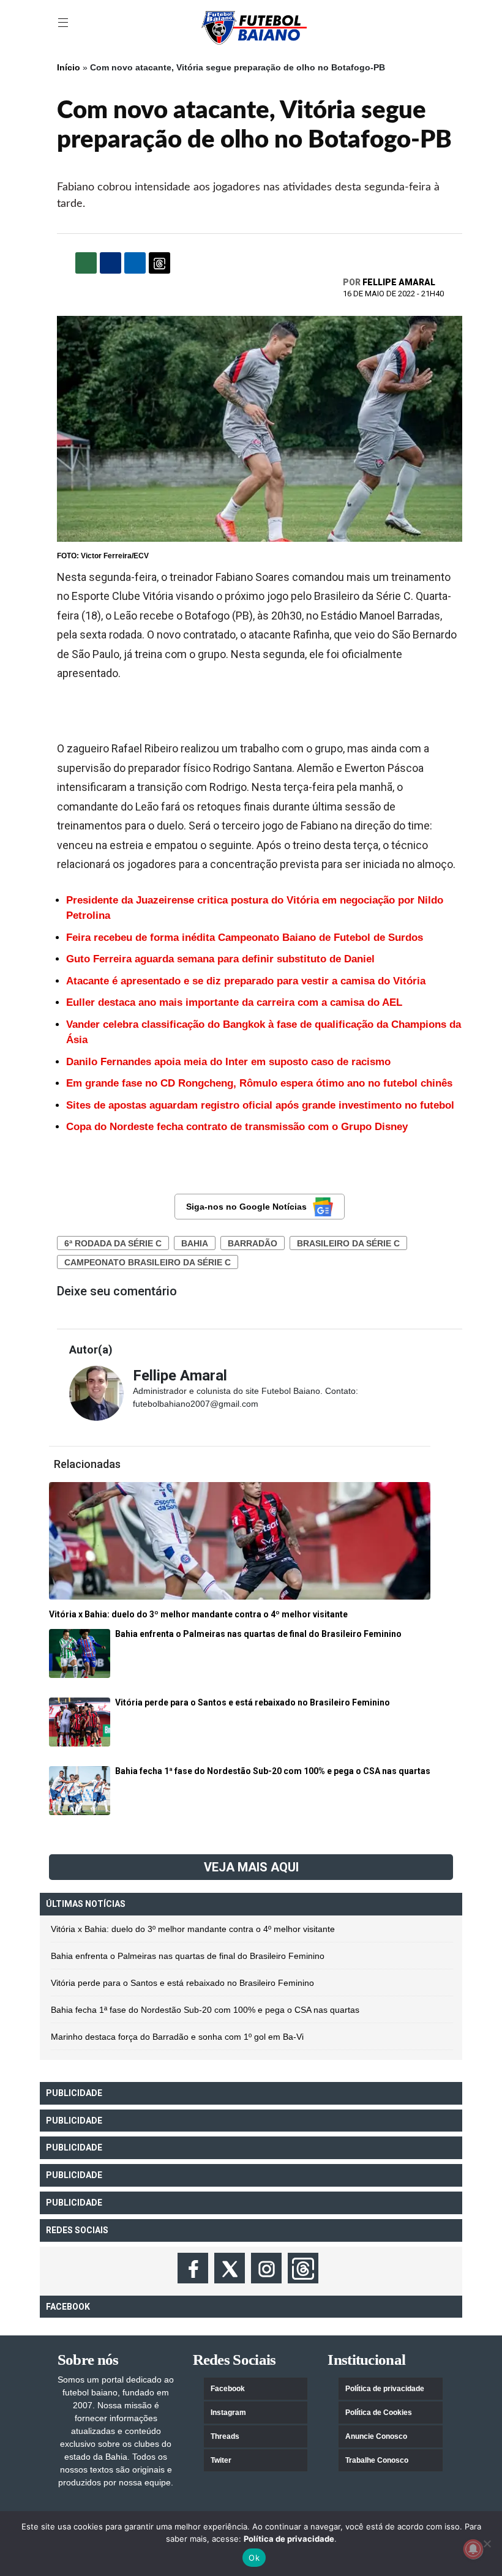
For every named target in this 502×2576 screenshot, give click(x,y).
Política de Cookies (379, 2413)
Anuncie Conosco (376, 2436)
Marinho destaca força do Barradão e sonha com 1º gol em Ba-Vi (177, 2037)
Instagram (228, 2413)
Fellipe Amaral (399, 282)
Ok (254, 2558)
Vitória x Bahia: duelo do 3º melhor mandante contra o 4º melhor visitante (193, 1929)
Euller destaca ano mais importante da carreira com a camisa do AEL (234, 1002)
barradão (253, 1243)
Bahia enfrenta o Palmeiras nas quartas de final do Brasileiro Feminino (188, 1956)
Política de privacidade (385, 2389)
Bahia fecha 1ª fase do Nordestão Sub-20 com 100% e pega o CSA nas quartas (205, 2010)
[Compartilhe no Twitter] (135, 263)
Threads (225, 2436)
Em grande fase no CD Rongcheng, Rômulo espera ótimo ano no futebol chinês (259, 1083)
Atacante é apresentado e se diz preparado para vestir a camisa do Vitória (246, 981)
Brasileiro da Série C (348, 1243)
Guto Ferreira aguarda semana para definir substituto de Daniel (220, 959)
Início (69, 67)
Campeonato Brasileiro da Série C (148, 1262)
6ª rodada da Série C (113, 1243)
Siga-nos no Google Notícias (246, 1207)
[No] (487, 2544)
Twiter (221, 2460)
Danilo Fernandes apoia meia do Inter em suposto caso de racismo (228, 1062)
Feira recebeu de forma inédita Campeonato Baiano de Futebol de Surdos (245, 938)
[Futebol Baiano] (254, 27)
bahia (195, 1243)
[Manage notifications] (473, 2549)
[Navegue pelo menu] (64, 23)
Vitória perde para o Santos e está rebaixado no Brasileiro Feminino (182, 1983)
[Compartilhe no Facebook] (111, 263)
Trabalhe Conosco (377, 2460)
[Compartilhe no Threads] (159, 263)
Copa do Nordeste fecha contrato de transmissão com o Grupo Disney (237, 1127)
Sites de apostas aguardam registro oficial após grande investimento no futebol (260, 1105)
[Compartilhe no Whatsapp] (86, 263)
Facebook (228, 2389)
